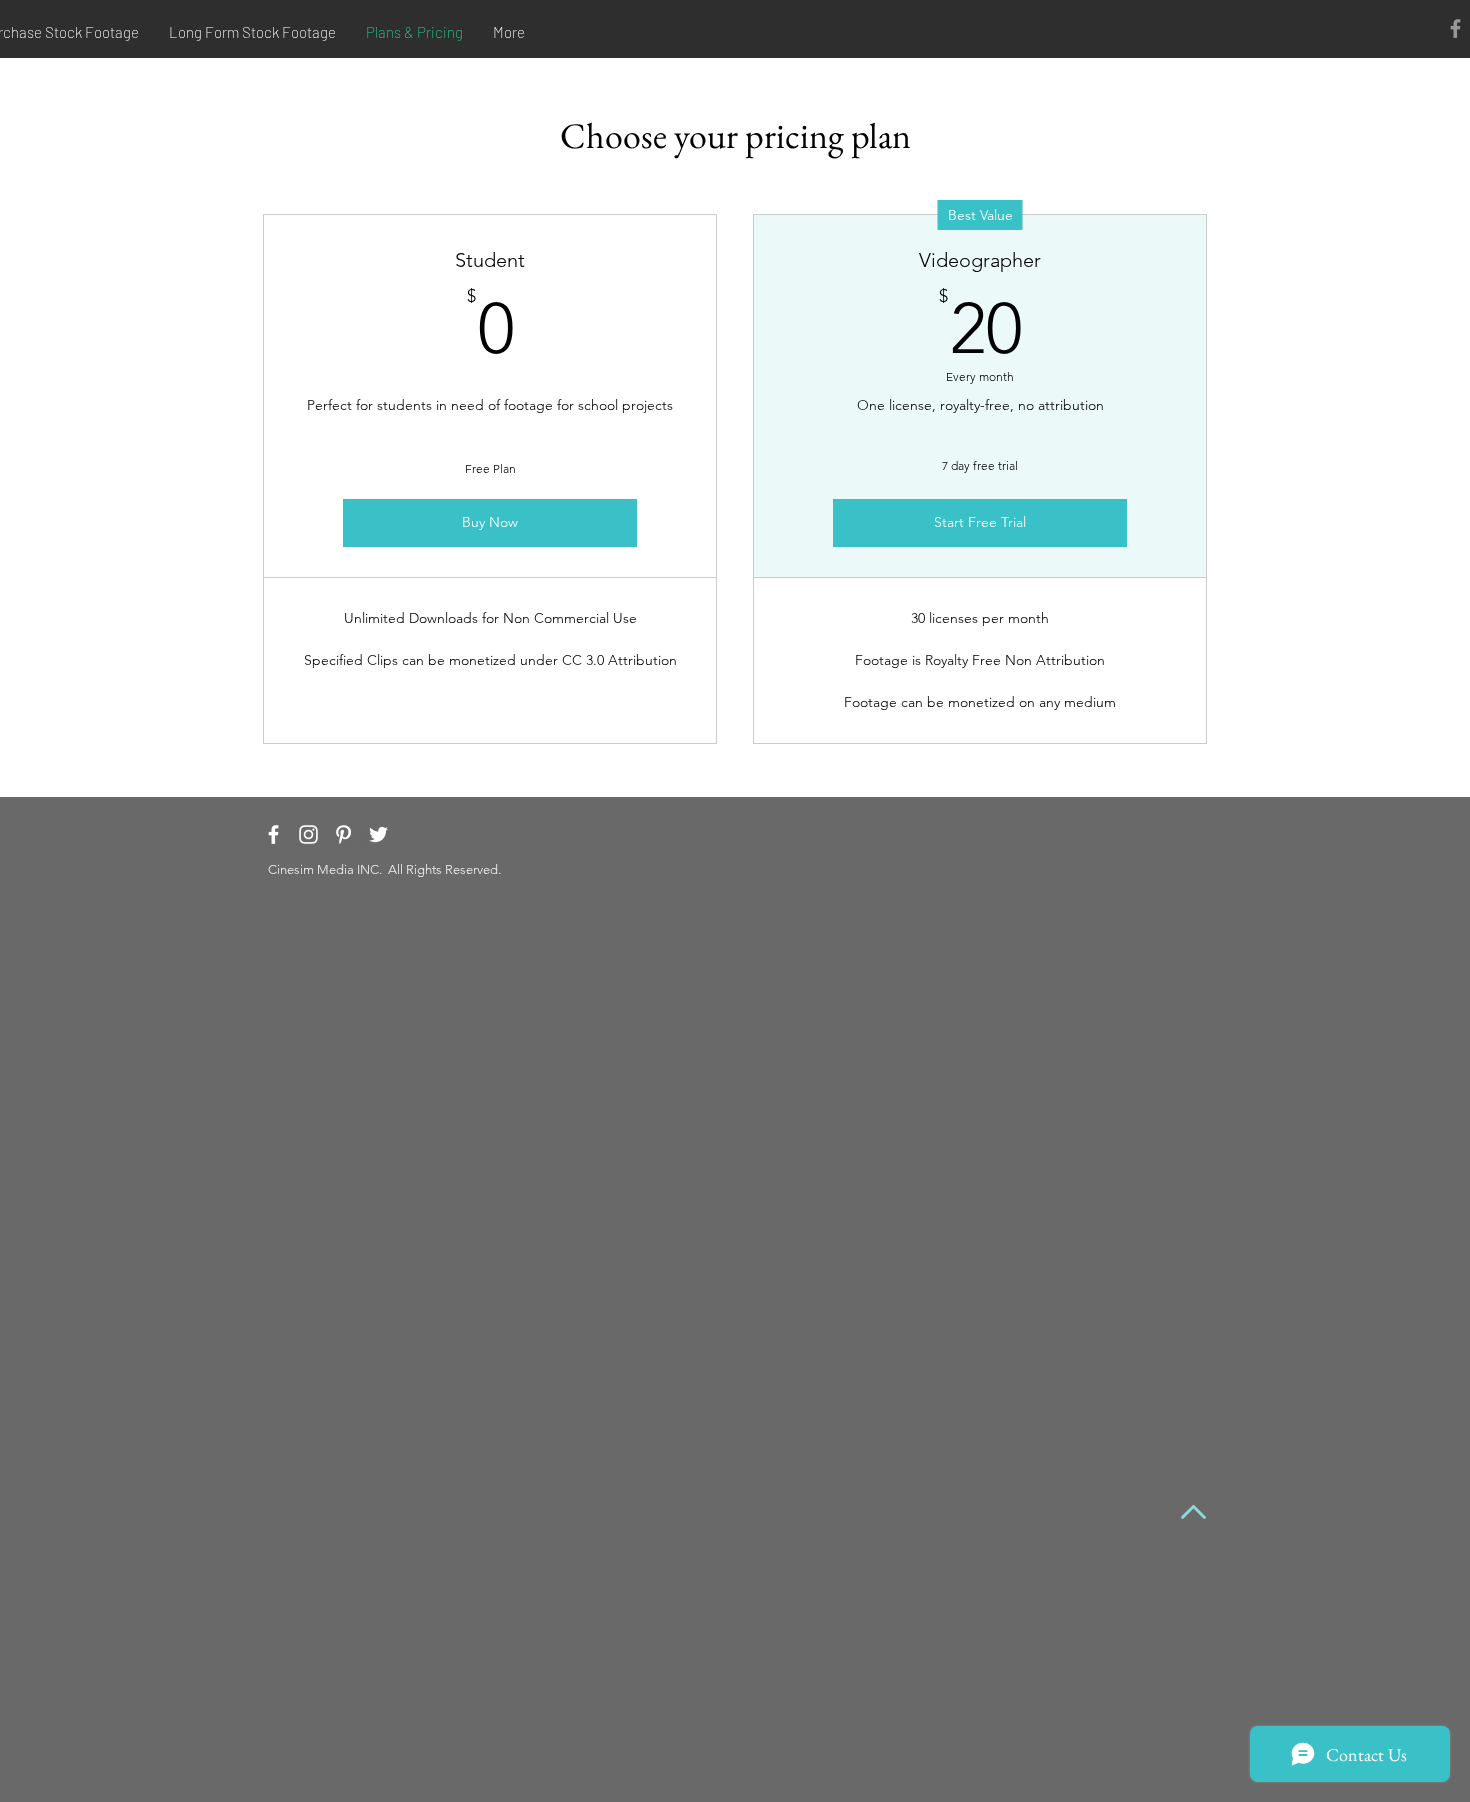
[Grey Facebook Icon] (1455, 28)
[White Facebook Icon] (273, 834)
